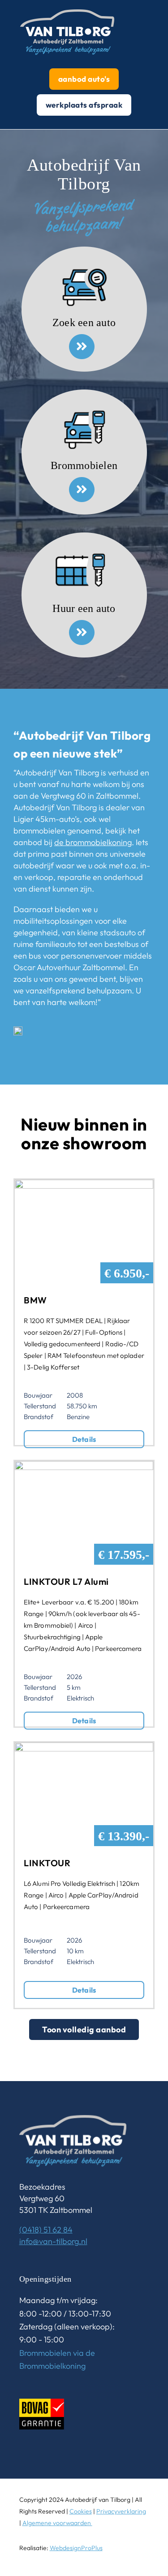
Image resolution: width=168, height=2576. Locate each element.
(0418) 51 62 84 (46, 2230)
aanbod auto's (84, 79)
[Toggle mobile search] (148, 5)
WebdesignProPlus (76, 2548)
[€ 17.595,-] (84, 1467)
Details (84, 1439)
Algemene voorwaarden (57, 2523)
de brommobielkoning (93, 842)
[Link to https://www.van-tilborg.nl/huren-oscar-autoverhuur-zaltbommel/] (82, 632)
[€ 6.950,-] (84, 1185)
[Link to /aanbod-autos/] (82, 347)
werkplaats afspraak (84, 105)
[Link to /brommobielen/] (82, 490)
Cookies (81, 2511)
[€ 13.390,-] (84, 1748)
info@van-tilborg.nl (53, 2241)
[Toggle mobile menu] (164, 5)
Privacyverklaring (121, 2511)
